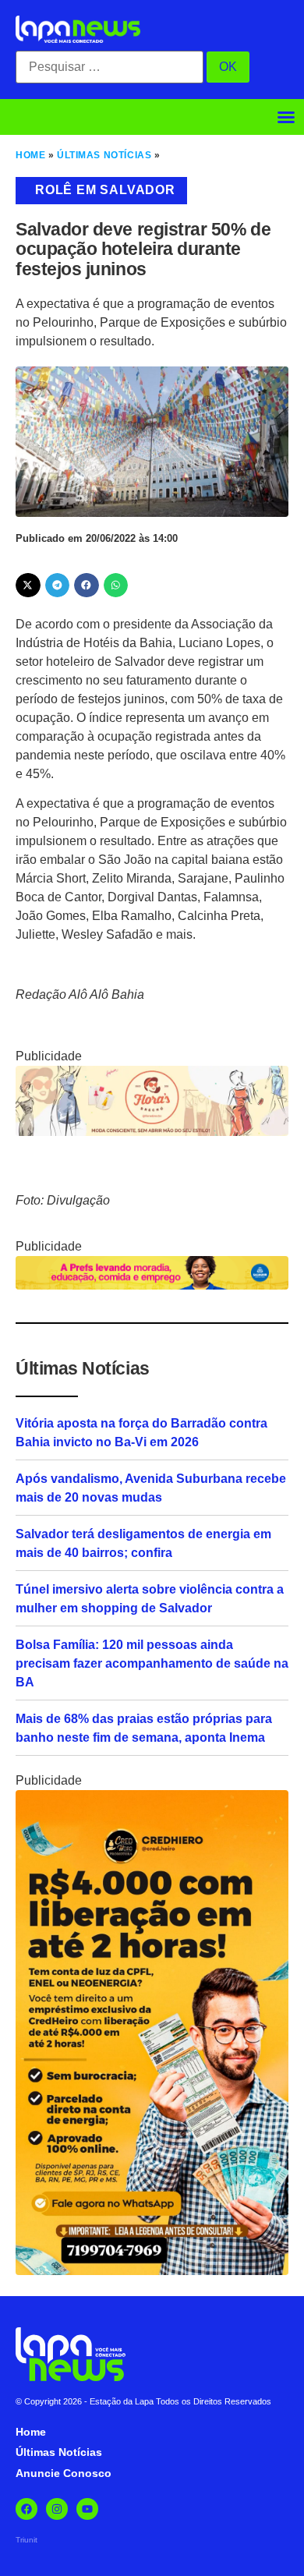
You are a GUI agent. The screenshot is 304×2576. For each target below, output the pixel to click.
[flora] (152, 1132)
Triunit (27, 2540)
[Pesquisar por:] (110, 67)
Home (30, 155)
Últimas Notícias (104, 155)
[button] (286, 117)
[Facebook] (27, 2509)
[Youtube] (87, 2509)
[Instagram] (57, 2509)
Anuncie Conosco (64, 2473)
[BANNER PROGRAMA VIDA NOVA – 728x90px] (152, 1285)
